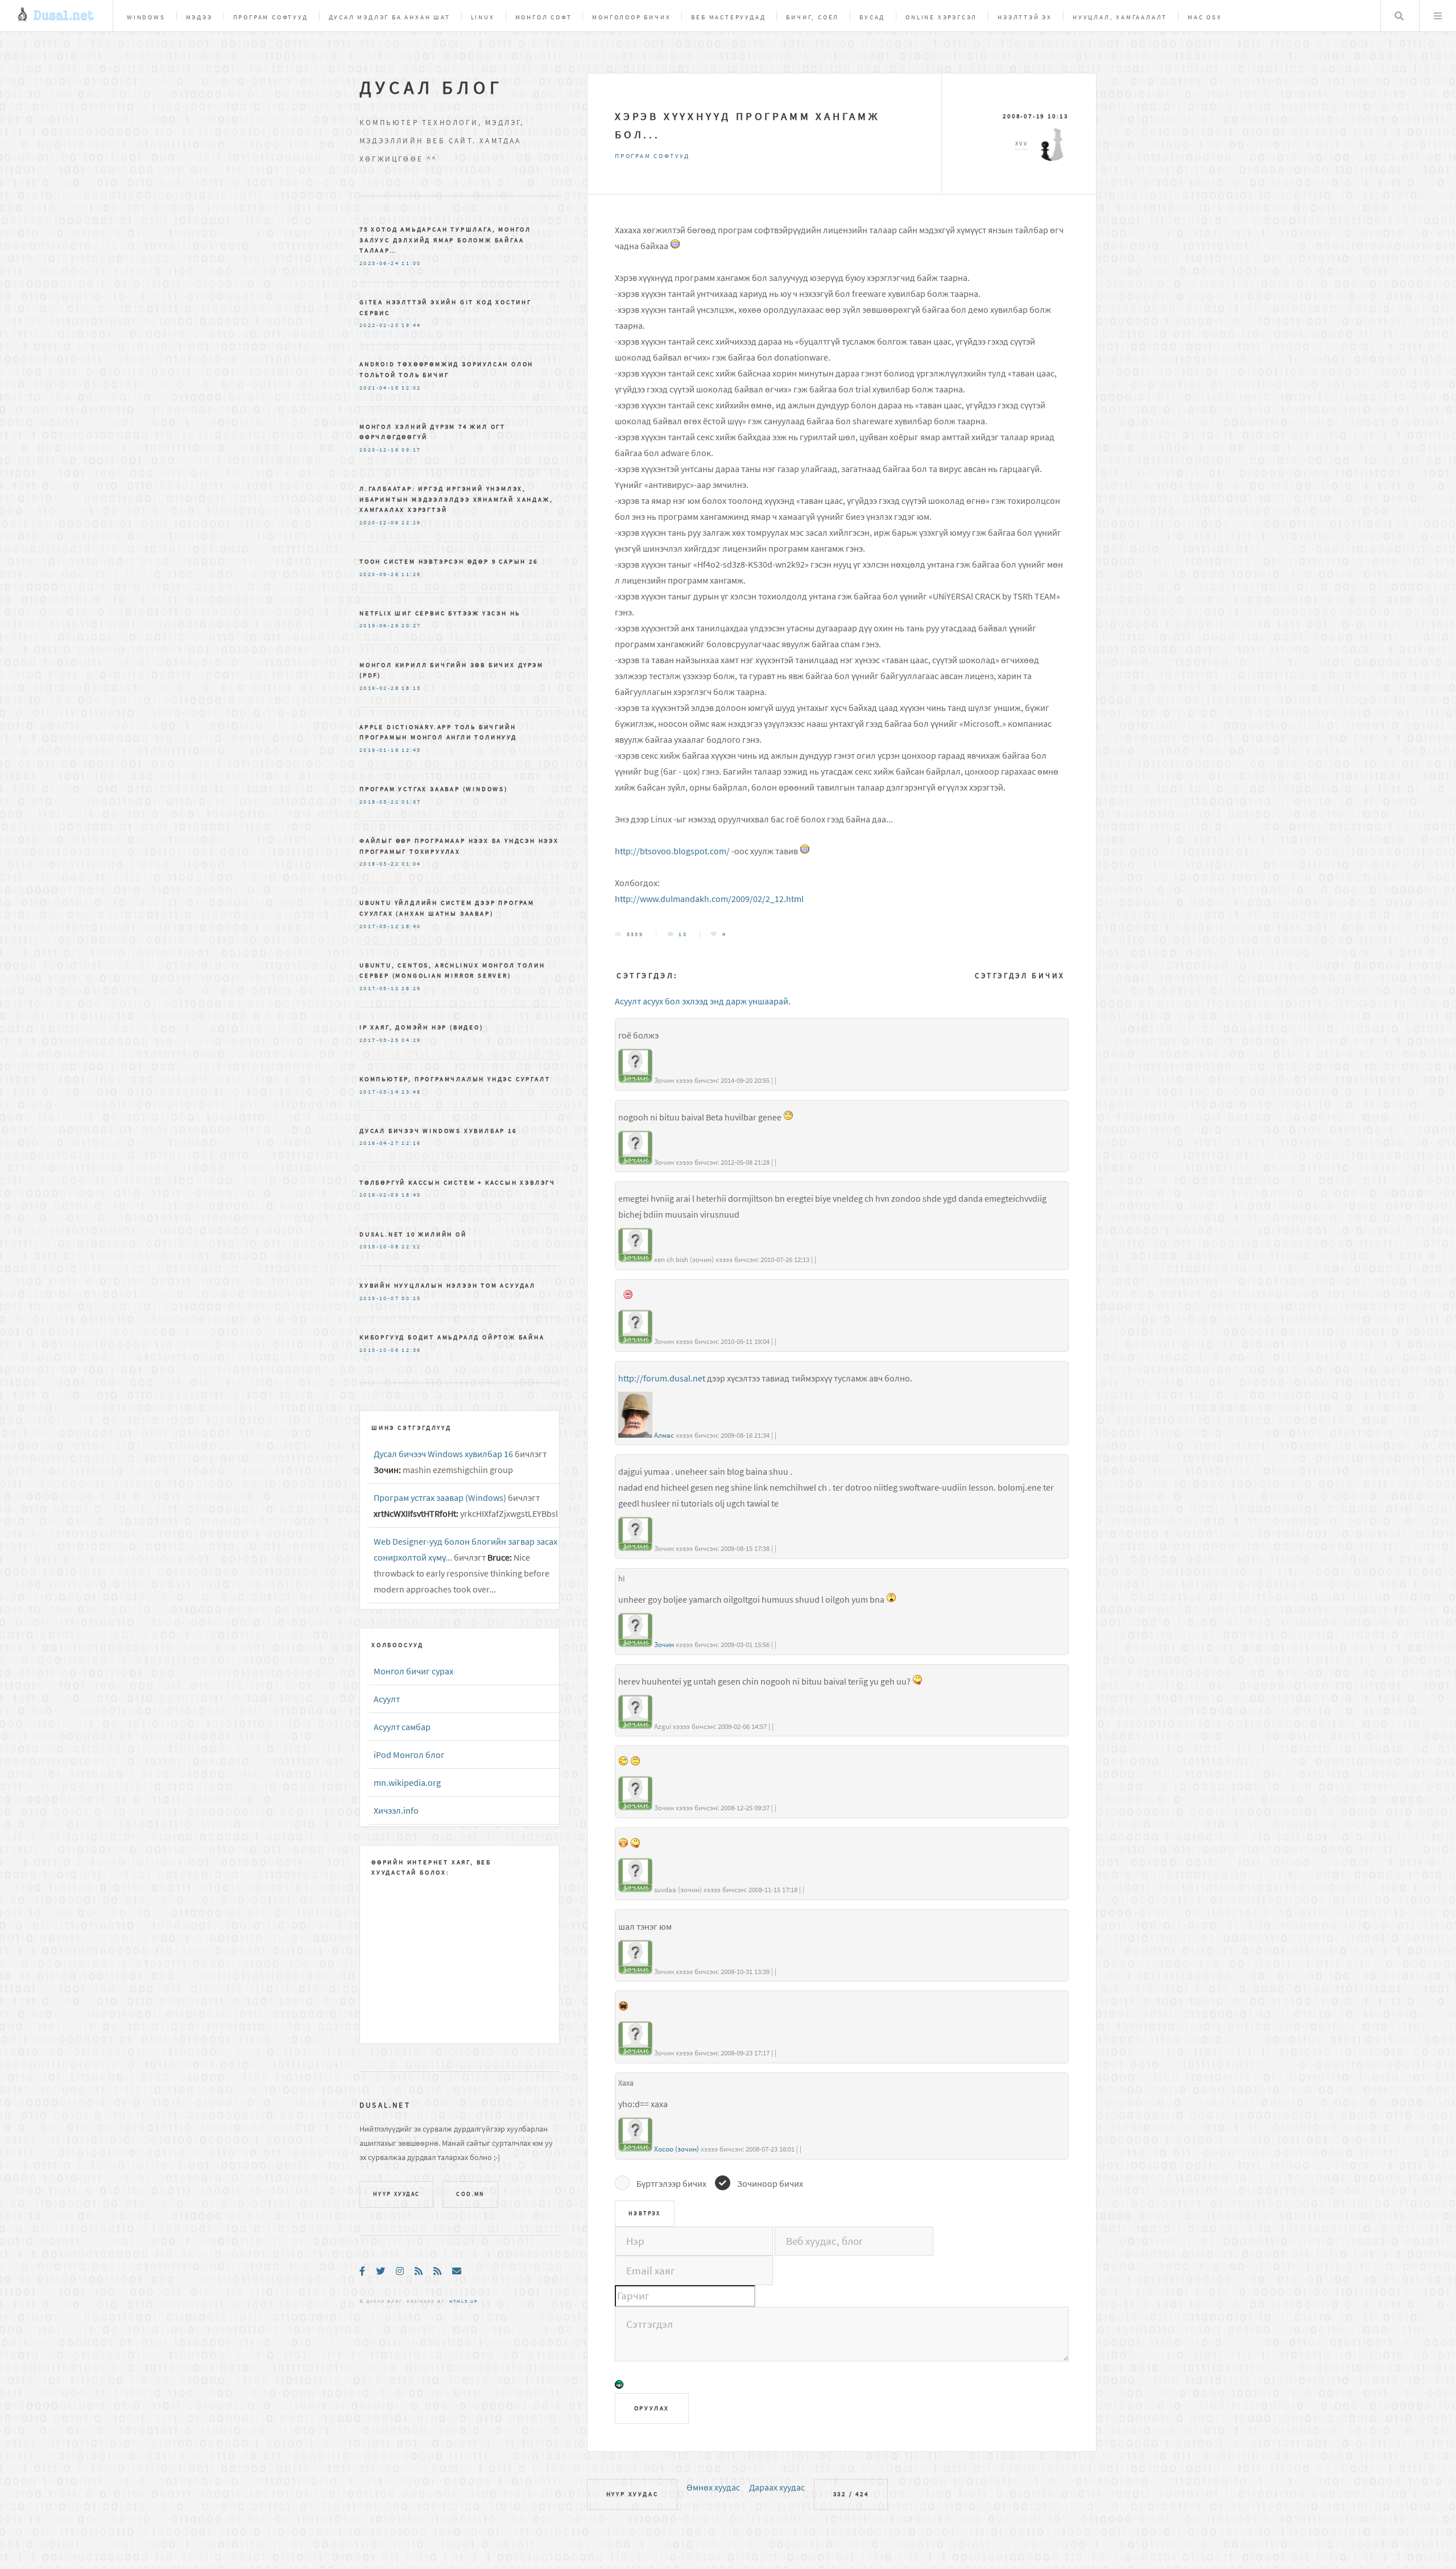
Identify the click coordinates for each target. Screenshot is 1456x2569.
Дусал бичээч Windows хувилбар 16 (438, 1131)
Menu (1438, 16)
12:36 (411, 1350)
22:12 (411, 1247)
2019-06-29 (379, 626)
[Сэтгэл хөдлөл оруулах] (619, 2386)
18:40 (411, 926)
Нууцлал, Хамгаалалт (1120, 17)
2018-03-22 (379, 802)
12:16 (411, 1143)
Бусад (872, 17)
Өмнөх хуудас (713, 2487)
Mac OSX (1205, 17)
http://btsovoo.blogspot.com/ (672, 851)
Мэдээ (199, 17)
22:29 (411, 523)
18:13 (411, 688)
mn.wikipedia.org (407, 1782)
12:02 (411, 388)
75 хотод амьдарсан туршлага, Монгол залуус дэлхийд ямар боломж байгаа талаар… (445, 240)
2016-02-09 (379, 1195)
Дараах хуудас (777, 2487)
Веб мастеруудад (728, 17)
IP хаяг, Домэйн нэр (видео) (421, 1027)
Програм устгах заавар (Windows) (434, 789)
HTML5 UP (464, 2301)
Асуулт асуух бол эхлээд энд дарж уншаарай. (703, 1001)
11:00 (411, 263)
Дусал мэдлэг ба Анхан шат (390, 17)
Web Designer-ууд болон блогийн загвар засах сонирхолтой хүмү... (466, 1549)
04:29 (411, 1040)
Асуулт (387, 1699)
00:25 (411, 1298)
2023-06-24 (379, 263)
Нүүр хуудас (632, 2494)
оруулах (652, 2408)
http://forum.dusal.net (662, 1378)
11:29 (411, 574)
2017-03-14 (379, 1092)
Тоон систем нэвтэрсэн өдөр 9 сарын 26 (449, 561)
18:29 (411, 988)
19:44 (411, 325)
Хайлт (1399, 16)
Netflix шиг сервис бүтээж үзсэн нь (440, 613)
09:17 (411, 450)
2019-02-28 (379, 688)
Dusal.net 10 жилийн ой (413, 1234)
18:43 (411, 1195)
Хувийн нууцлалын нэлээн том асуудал (448, 1285)
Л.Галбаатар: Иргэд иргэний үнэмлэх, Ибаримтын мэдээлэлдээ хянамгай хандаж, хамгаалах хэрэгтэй (456, 499)
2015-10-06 (379, 1350)
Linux (483, 17)
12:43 (411, 750)
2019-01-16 (379, 750)
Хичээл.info (396, 1810)
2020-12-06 (379, 523)
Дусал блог (431, 88)
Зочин (664, 1645)
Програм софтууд (271, 17)
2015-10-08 (379, 1247)
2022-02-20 (379, 325)
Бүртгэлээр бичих (671, 2183)
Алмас (664, 1435)
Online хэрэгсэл (941, 17)
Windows (146, 17)
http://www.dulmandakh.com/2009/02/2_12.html (709, 899)
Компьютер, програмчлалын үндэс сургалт (455, 1079)
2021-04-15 (379, 388)
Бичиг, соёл (812, 17)
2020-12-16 (379, 450)
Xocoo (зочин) (677, 2149)
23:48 (411, 1092)
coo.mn (470, 2194)
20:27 (411, 626)
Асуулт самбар (402, 1727)
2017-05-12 (379, 926)
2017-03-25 (379, 1040)
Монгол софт (544, 17)
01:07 (411, 802)
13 (683, 934)
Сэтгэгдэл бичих (1020, 976)
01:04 (411, 864)
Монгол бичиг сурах (413, 1671)
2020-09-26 (379, 574)
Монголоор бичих (631, 17)
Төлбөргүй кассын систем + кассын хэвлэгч (458, 1182)
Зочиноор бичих (770, 2183)
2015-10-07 (379, 1298)
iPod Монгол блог (409, 1755)
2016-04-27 (379, 1143)
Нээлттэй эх (1025, 17)
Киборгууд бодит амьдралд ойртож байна (452, 1337)
